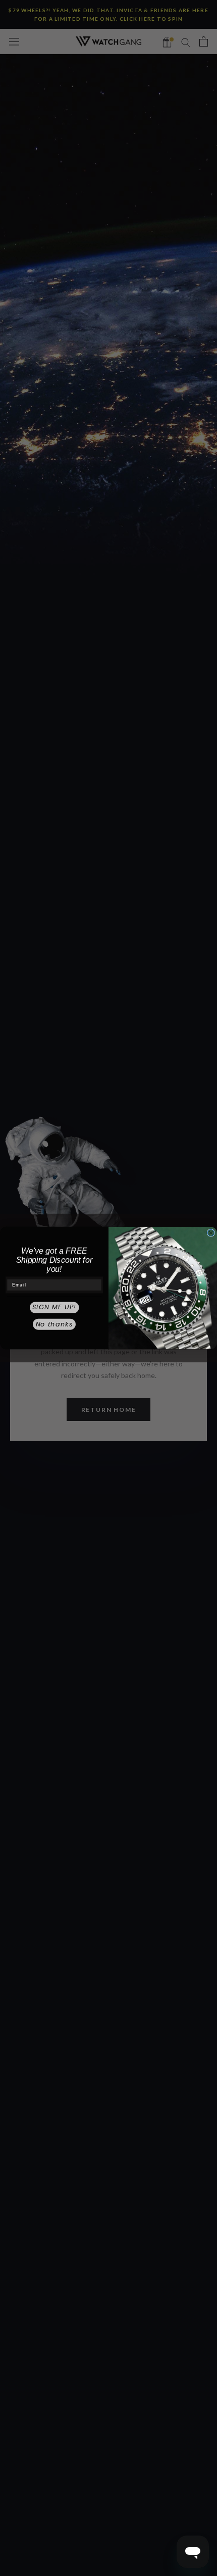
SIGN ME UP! (54, 1307)
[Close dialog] (211, 1233)
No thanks (55, 1324)
